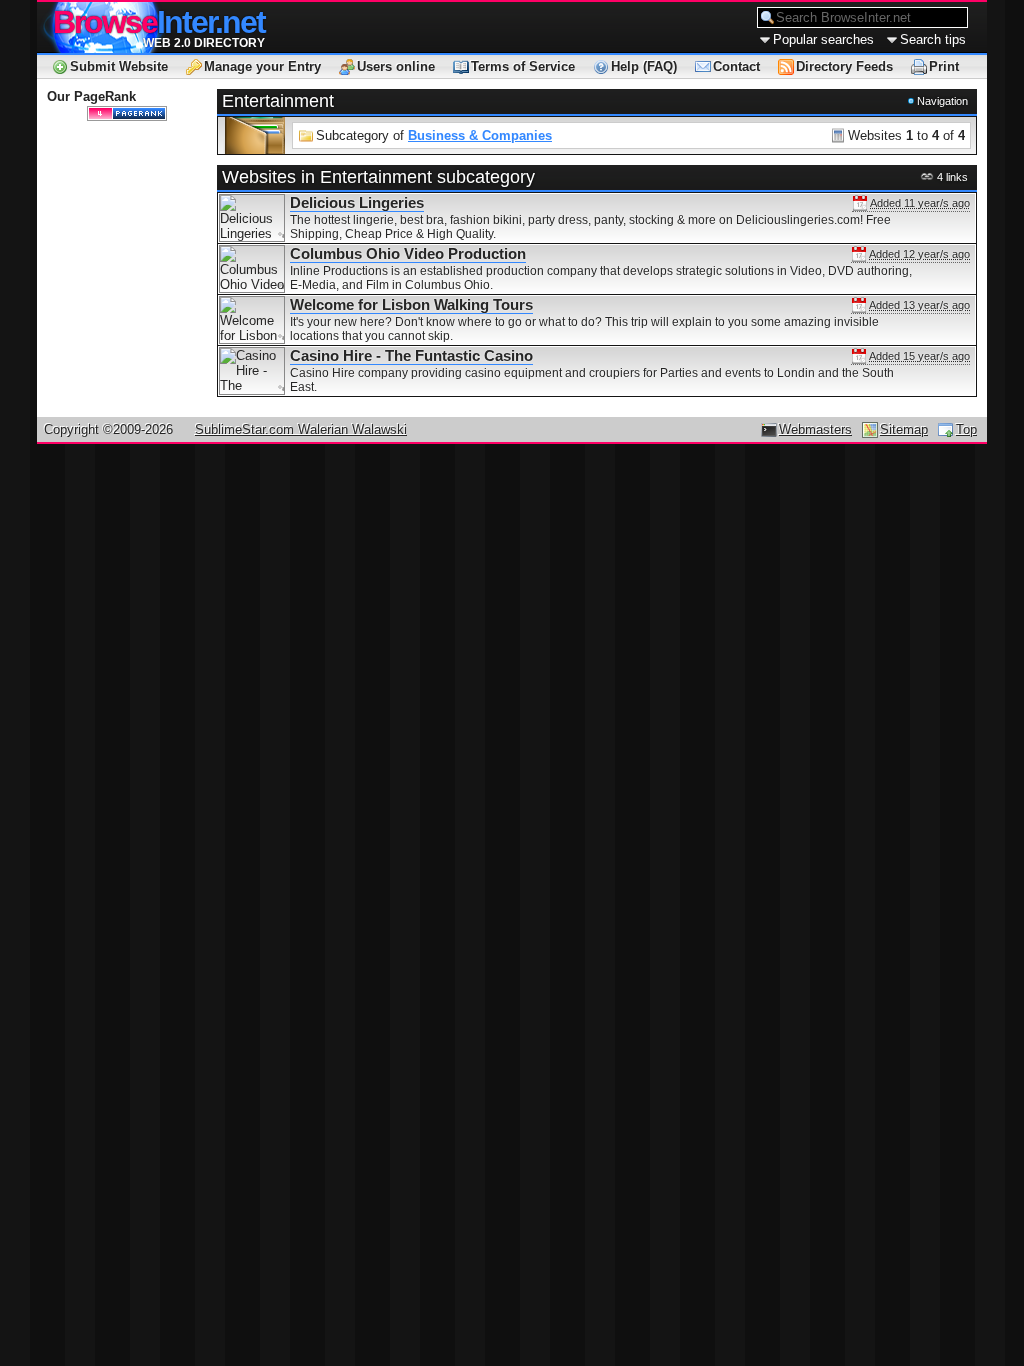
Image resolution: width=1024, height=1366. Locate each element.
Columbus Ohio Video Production (408, 254)
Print (944, 66)
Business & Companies (480, 135)
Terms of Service (523, 66)
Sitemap (904, 429)
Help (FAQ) (644, 66)
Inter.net (159, 22)
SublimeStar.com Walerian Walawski (301, 429)
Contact (736, 66)
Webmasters (815, 429)
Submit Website (119, 66)
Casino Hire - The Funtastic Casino (411, 356)
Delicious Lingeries (357, 203)
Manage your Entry (262, 66)
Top (966, 429)
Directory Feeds (844, 66)
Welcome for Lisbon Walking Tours (411, 305)
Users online (396, 66)
